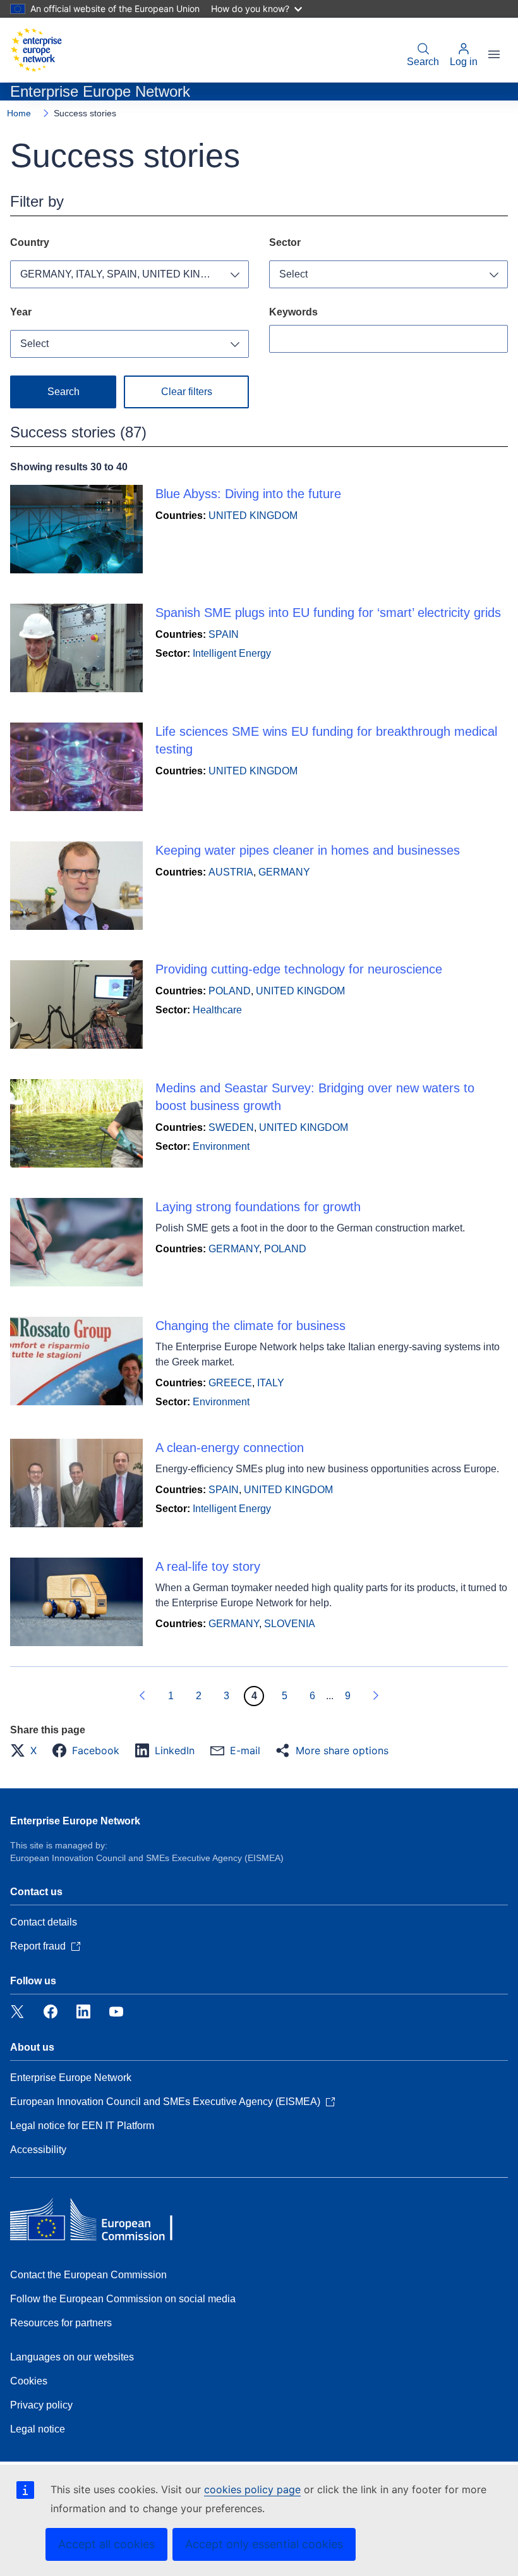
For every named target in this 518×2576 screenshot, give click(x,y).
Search (423, 62)
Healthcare (217, 1010)
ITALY (271, 1383)
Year (21, 312)
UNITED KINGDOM (253, 516)
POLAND (230, 991)
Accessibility (38, 2150)
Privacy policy (41, 2405)
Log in (464, 62)
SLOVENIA (290, 1624)
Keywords (293, 312)
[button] (27, 1750)
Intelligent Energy (232, 653)
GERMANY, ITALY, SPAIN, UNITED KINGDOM (126, 274)
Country (30, 242)
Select (293, 274)
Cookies (29, 2381)
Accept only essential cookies (264, 2544)
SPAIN (224, 634)
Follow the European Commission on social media (123, 2299)
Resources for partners (61, 2323)
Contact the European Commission (88, 2275)
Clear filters (187, 392)
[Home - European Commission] (36, 50)
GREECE (230, 1383)
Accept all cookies (106, 2544)
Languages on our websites (72, 2357)
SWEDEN (231, 1127)
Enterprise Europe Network (75, 1821)
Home (19, 113)
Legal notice (38, 2429)
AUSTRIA (231, 872)
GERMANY (284, 872)
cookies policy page (252, 2489)
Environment (221, 1146)
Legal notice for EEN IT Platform (82, 2126)
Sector (285, 242)
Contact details (44, 1922)
